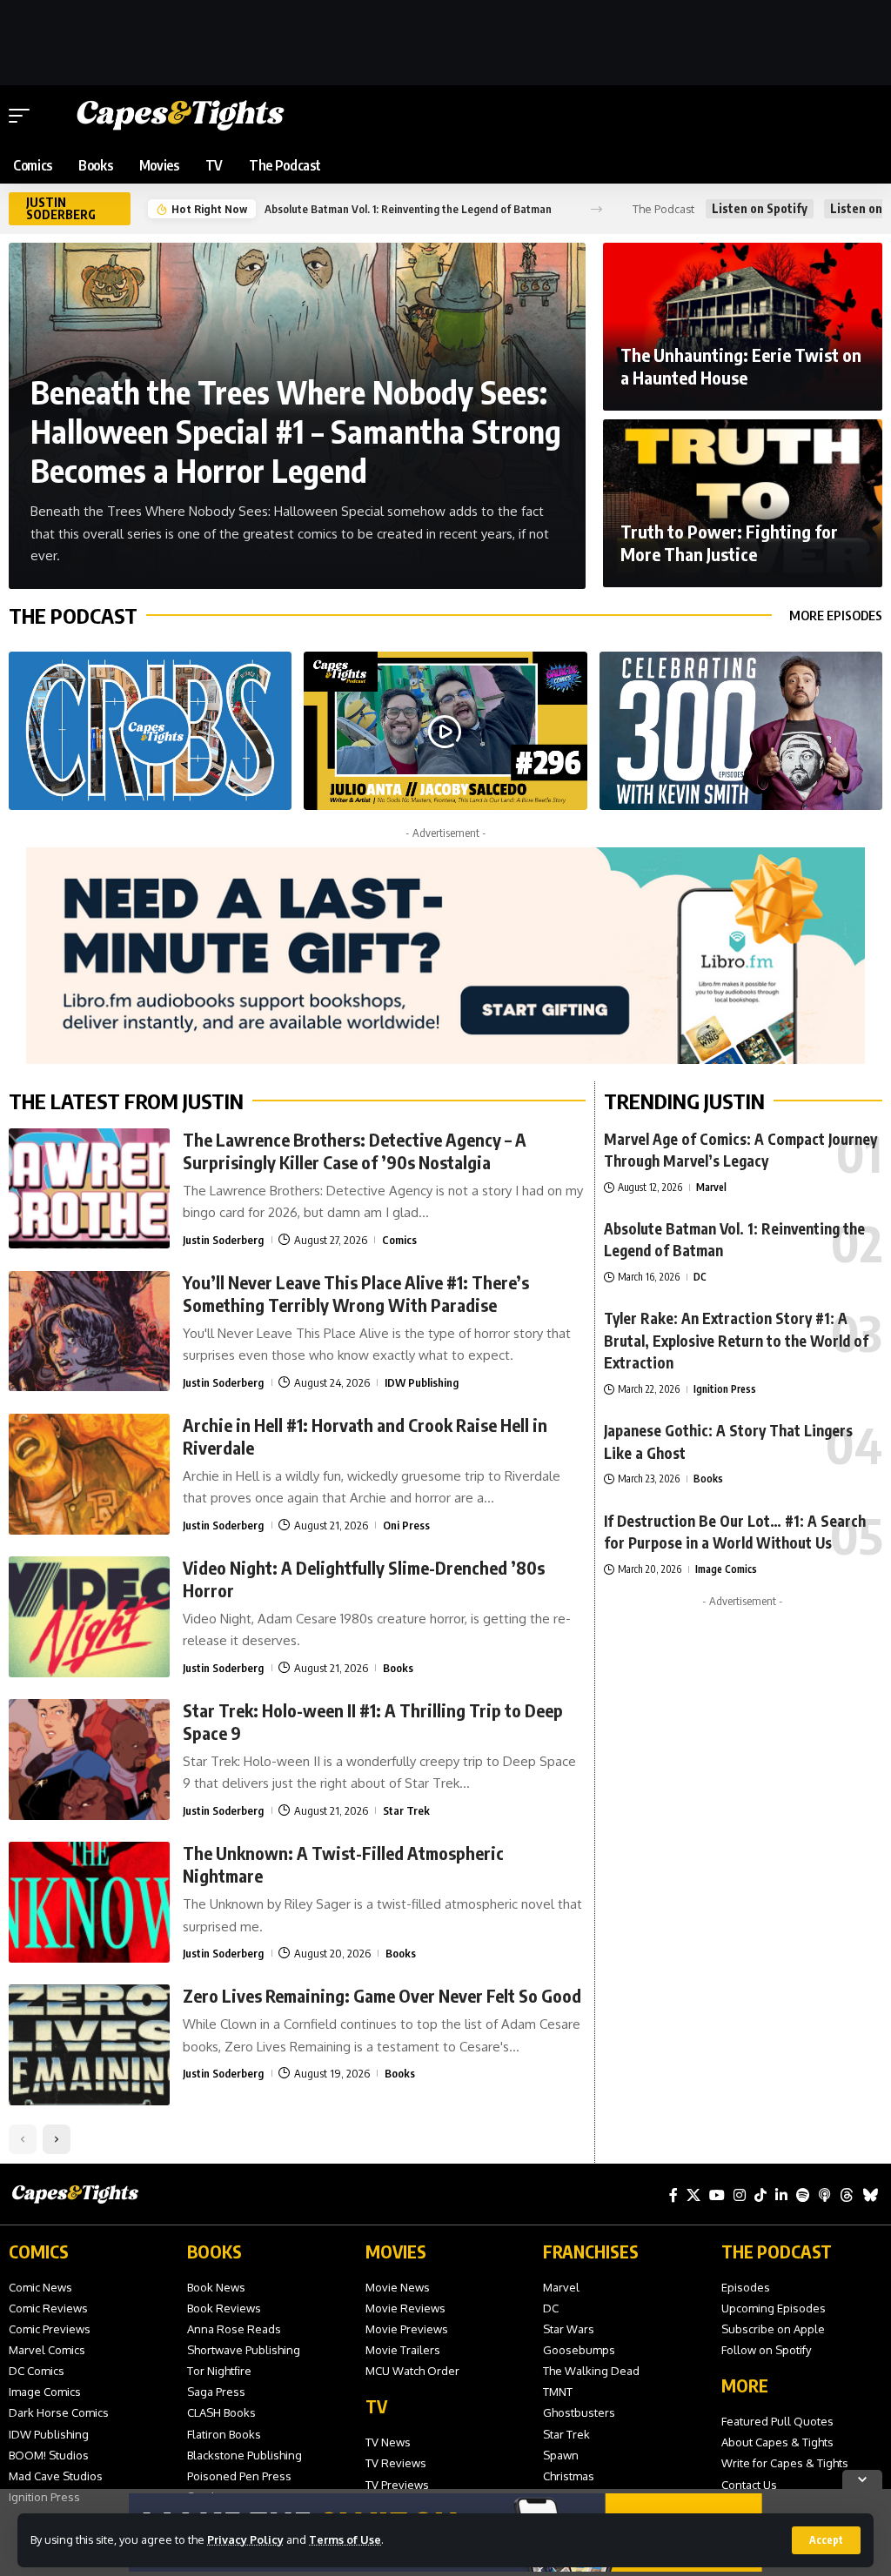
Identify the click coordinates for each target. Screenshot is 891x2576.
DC (700, 1277)
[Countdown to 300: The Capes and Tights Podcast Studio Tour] (150, 731)
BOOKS (214, 2251)
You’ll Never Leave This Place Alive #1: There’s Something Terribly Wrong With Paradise (356, 1293)
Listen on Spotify (760, 208)
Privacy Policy (245, 2539)
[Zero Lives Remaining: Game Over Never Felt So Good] (89, 2045)
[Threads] (847, 2195)
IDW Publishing (422, 1382)
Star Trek (406, 1810)
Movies (396, 2251)
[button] (826, 2540)
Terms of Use (345, 2539)
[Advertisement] (445, 39)
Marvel (711, 1187)
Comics (399, 1240)
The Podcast (73, 615)
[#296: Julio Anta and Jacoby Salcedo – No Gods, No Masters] (445, 731)
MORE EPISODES (836, 615)
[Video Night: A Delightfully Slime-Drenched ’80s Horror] (89, 1617)
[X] (693, 2195)
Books (398, 1668)
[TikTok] (760, 2195)
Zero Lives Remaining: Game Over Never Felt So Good (382, 1995)
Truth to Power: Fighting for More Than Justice (729, 542)
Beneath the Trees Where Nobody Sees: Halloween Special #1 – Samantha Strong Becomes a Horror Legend (296, 431)
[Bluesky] (870, 2195)
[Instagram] (740, 2195)
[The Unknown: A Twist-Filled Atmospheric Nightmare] (89, 1902)
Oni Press (406, 1525)
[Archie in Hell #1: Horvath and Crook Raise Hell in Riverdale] (89, 1474)
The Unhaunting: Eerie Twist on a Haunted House (741, 366)
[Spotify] (803, 2195)
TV (376, 2406)
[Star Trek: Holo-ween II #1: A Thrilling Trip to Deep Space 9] (89, 1760)
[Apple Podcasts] (825, 2195)
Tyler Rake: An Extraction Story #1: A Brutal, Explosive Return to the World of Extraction (418, 209)
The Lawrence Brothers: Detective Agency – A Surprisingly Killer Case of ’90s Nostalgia (355, 1151)
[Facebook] (673, 2195)
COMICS (39, 2251)
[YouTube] (717, 2195)
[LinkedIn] (781, 2195)
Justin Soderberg (223, 1240)
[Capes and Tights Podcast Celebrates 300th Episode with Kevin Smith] (741, 731)
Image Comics (726, 1569)
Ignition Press (725, 1389)
